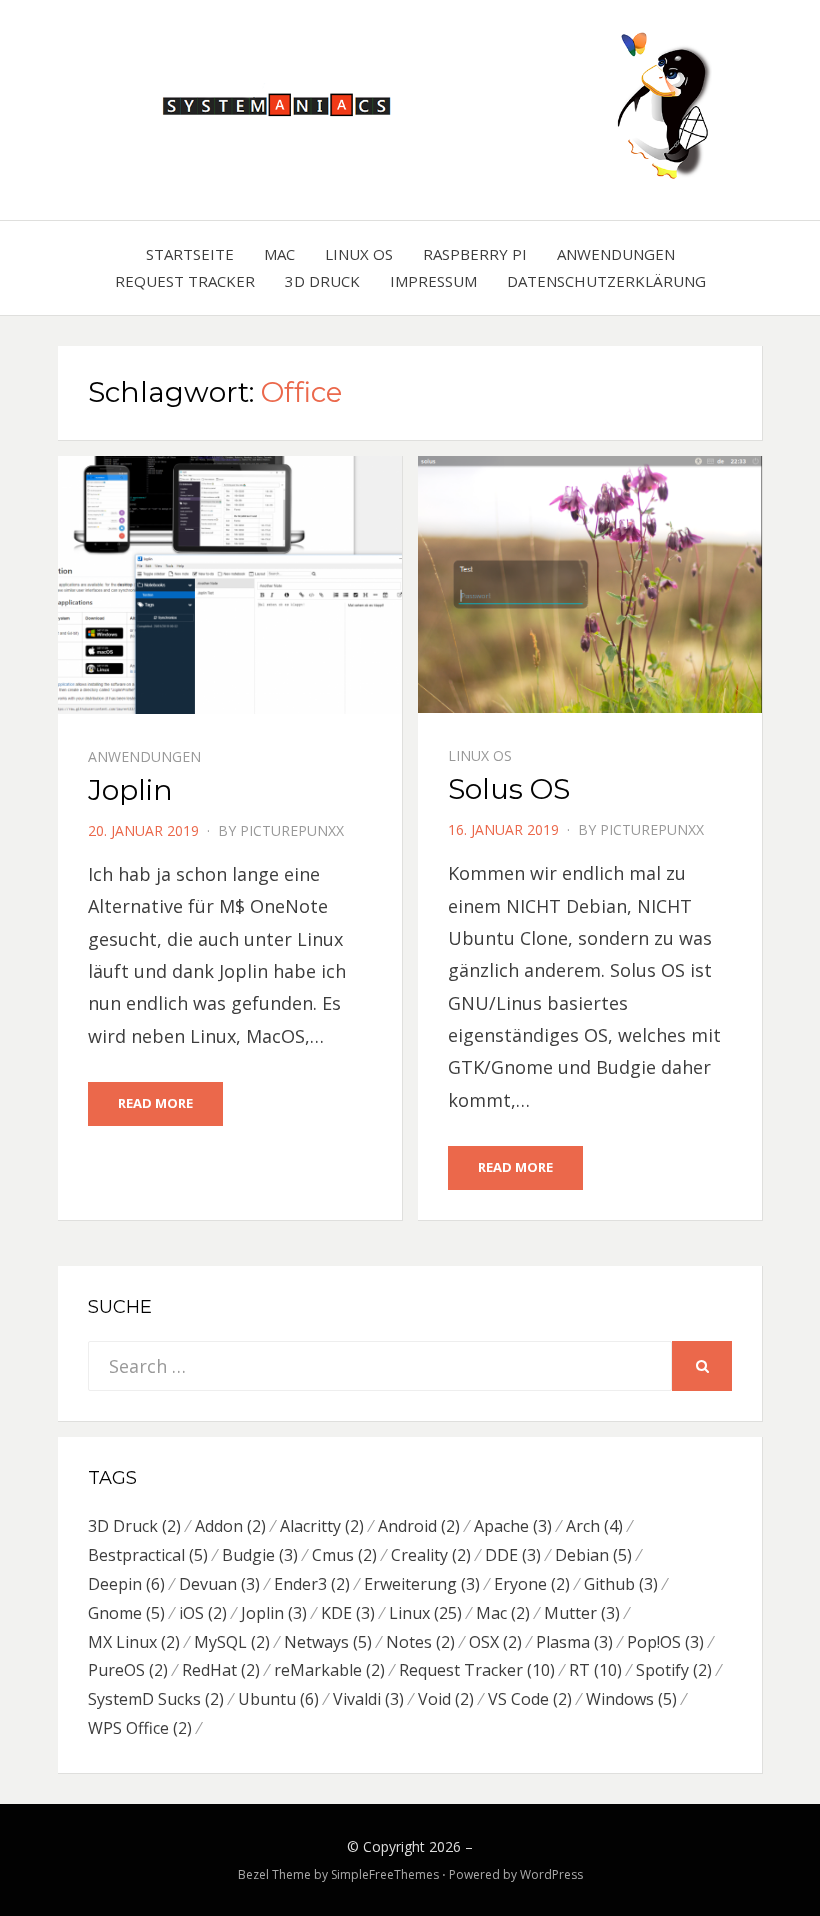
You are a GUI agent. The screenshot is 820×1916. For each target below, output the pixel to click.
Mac (279, 254)
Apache (513, 1526)
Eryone (532, 1584)
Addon (230, 1526)
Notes (420, 1642)
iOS (203, 1613)
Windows (631, 1699)
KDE (348, 1613)
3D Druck (322, 281)
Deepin (126, 1584)
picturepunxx (292, 830)
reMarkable (329, 1670)
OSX (495, 1642)
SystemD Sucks (156, 1699)
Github (621, 1584)
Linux (425, 1613)
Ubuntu (278, 1699)
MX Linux (134, 1642)
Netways (328, 1642)
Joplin (130, 790)
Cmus (344, 1555)
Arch (594, 1526)
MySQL (232, 1642)
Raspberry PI (475, 254)
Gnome (126, 1613)
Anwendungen (616, 254)
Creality (431, 1555)
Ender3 (312, 1584)
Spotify (674, 1670)
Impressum (433, 281)
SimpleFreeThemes (385, 1874)
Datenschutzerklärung (606, 281)
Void (446, 1699)
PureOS (128, 1670)
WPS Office (140, 1728)
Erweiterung (422, 1584)
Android (419, 1526)
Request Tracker (185, 281)
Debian (593, 1555)
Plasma (574, 1642)
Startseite (190, 254)
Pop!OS (665, 1642)
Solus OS (509, 789)
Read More (155, 1103)
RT (595, 1670)
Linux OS (359, 254)
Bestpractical (148, 1555)
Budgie (260, 1555)
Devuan (219, 1584)
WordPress (551, 1874)
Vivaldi (368, 1699)
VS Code (530, 1699)
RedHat (221, 1670)
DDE (513, 1555)
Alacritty (322, 1526)
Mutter (582, 1613)
